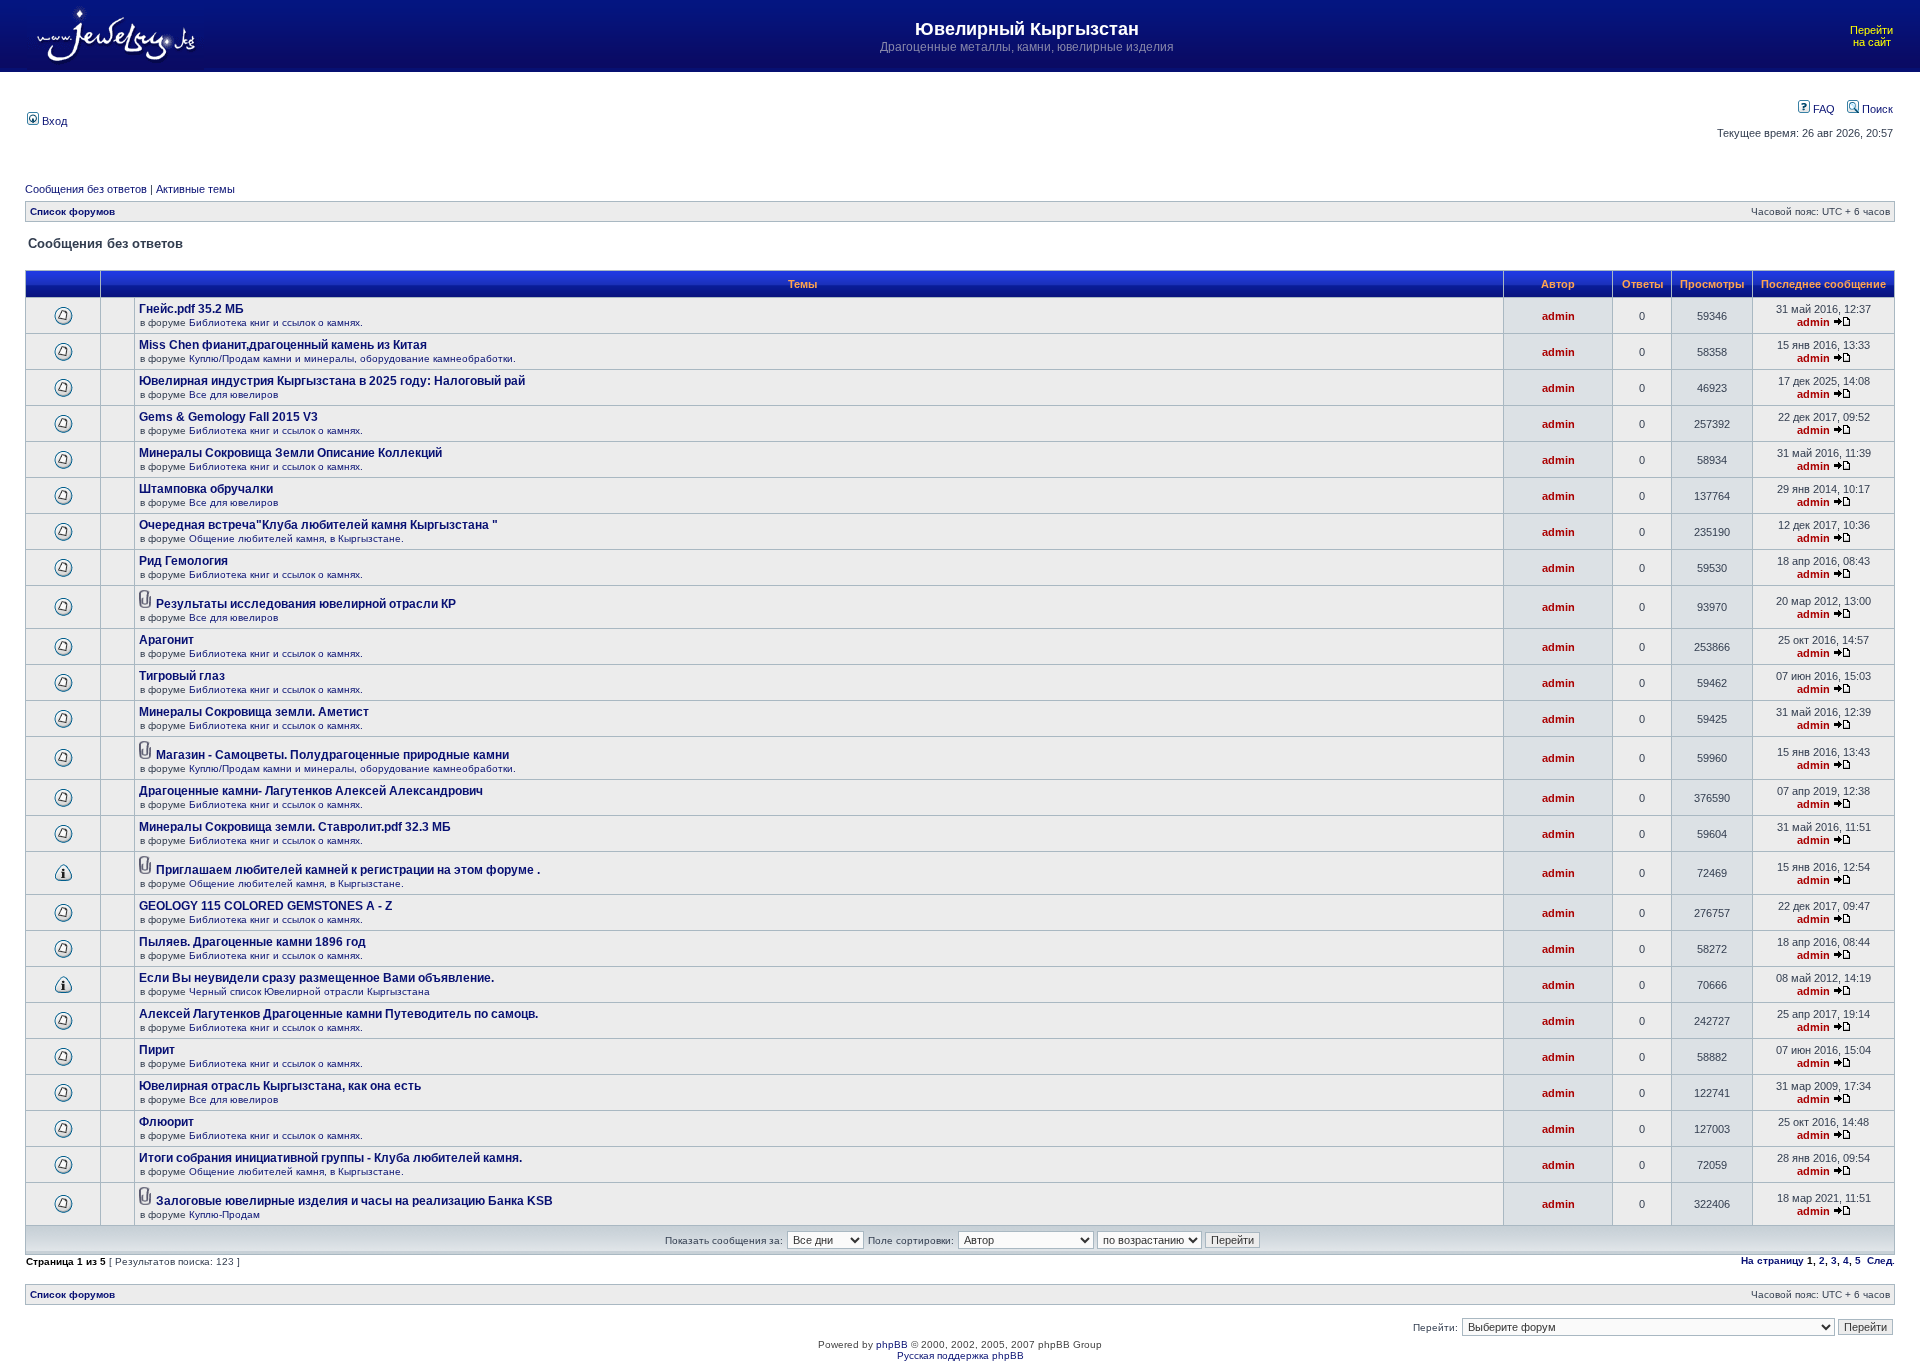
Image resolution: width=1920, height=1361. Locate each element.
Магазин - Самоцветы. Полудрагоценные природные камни (332, 755)
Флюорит (166, 1122)
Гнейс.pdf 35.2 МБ (191, 309)
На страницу (1772, 1260)
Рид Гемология (183, 561)
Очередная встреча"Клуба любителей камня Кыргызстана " (318, 525)
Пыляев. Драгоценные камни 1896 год (252, 942)
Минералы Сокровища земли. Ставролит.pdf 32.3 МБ (295, 827)
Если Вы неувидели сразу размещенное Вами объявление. (316, 978)
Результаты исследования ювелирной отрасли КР (306, 604)
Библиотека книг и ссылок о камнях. (276, 322)
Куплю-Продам (224, 1214)
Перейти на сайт (1871, 36)
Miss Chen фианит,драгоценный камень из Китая (283, 345)
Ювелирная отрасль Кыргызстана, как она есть (280, 1086)
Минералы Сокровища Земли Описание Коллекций (290, 453)
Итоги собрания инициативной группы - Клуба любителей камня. (330, 1158)
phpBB (892, 1344)
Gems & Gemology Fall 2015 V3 (228, 417)
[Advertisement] (830, 119)
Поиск (1876, 109)
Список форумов (72, 211)
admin (1558, 316)
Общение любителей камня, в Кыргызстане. (296, 538)
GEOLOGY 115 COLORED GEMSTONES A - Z (265, 906)
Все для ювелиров (233, 394)
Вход (53, 121)
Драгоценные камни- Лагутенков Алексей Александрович (311, 791)
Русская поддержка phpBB (960, 1355)
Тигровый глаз (182, 676)
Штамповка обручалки (206, 489)
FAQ (1822, 109)
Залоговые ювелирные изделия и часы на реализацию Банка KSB (354, 1201)
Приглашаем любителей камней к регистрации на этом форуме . (348, 870)
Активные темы (195, 189)
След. (1881, 1260)
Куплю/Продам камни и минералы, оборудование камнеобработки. (352, 358)
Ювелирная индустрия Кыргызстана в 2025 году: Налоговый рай (332, 381)
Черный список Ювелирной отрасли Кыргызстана (309, 991)
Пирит (157, 1050)
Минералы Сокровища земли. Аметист (254, 712)
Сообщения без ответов (86, 189)
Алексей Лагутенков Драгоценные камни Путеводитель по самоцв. (338, 1014)
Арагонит (166, 640)
